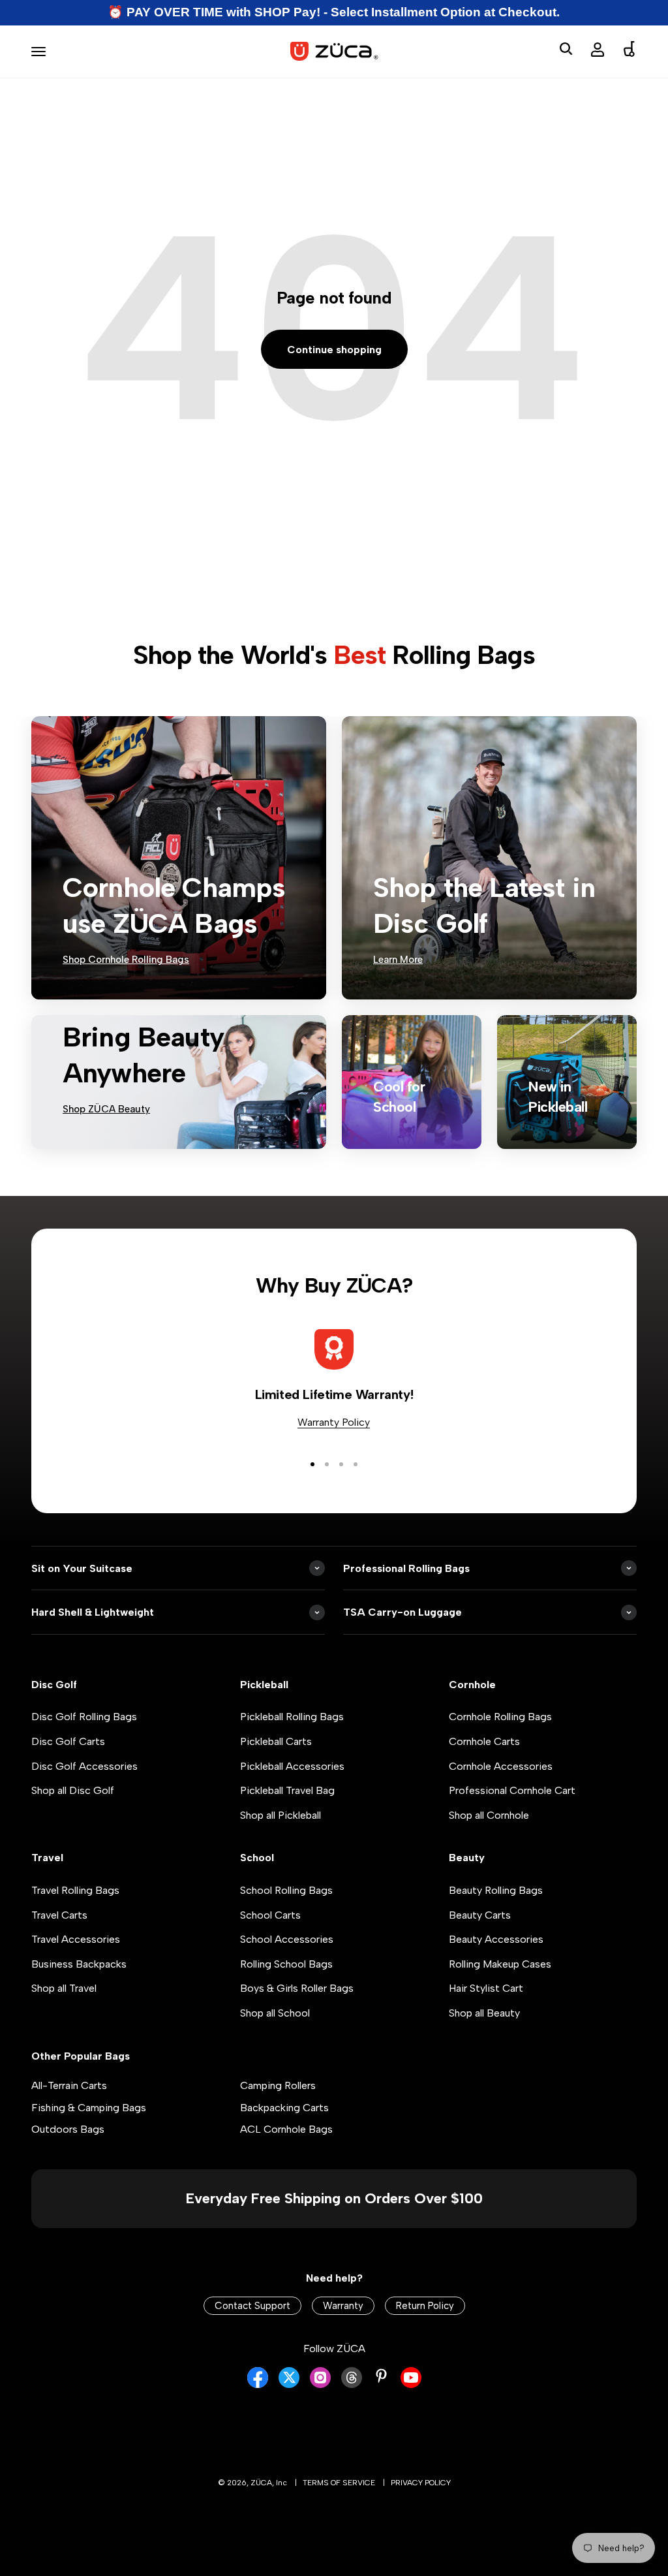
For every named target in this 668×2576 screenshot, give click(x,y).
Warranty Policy (334, 1422)
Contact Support (252, 2306)
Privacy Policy (421, 2483)
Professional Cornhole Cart (512, 1790)
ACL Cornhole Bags (286, 2129)
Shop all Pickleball (281, 1815)
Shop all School (275, 2013)
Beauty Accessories (496, 1939)
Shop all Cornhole (489, 1815)
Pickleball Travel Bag (287, 1790)
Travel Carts (59, 1915)
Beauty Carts (480, 1915)
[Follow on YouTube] (411, 2384)
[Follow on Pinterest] (381, 2376)
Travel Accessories (76, 1939)
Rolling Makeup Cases (500, 1964)
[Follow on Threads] (352, 2384)
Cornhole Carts (484, 1741)
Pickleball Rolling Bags (292, 1717)
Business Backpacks (79, 1964)
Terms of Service (339, 2483)
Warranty (343, 2306)
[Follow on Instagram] (320, 2384)
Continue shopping (334, 350)
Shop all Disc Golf (73, 1790)
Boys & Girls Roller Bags (297, 1988)
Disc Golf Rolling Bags (84, 1717)
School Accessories (287, 1939)
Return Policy (425, 2306)
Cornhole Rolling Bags (500, 1717)
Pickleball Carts (276, 1741)
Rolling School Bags (286, 1964)
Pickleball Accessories (292, 1766)
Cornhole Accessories (501, 1766)
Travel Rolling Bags (75, 1890)
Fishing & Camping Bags (89, 2108)
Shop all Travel (64, 1988)
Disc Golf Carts (68, 1741)
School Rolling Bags (286, 1890)
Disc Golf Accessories (84, 1766)
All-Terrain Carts (69, 2085)
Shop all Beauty (484, 2013)
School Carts (270, 1915)
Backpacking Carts (284, 2108)
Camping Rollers (278, 2085)
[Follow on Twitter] (289, 2384)
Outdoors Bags (68, 2129)
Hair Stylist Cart (486, 1988)
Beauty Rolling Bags (496, 1890)
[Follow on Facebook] (258, 2384)
